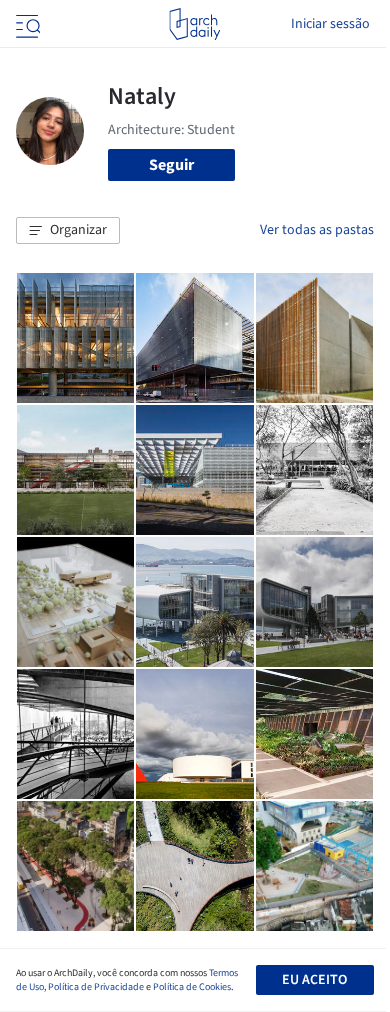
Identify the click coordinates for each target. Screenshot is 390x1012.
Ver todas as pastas (317, 230)
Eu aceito (314, 980)
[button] (68, 231)
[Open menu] (26, 24)
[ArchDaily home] (194, 24)
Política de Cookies (192, 987)
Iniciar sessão (330, 24)
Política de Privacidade (96, 987)
